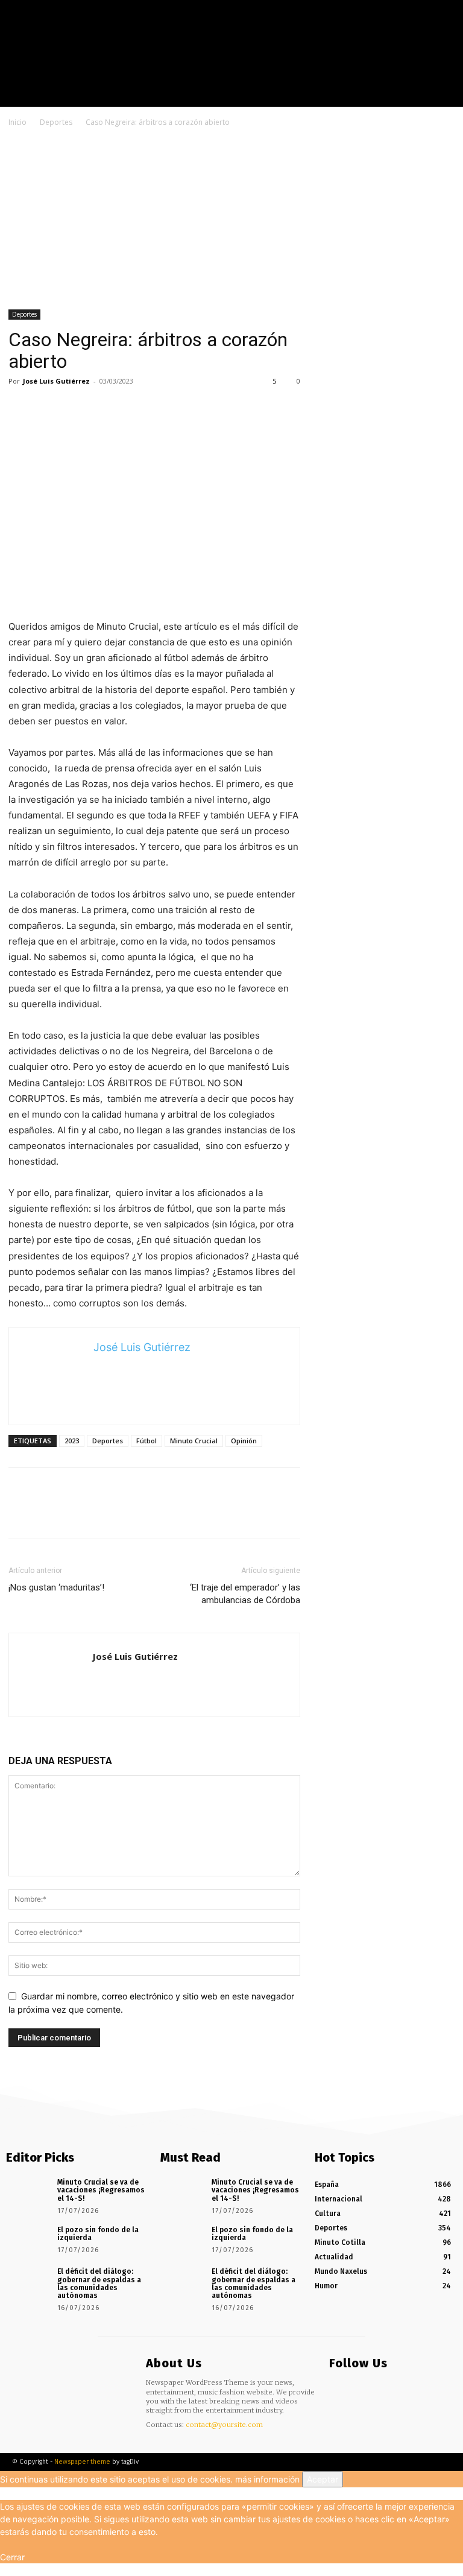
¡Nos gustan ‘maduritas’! (56, 1587)
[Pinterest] (76, 408)
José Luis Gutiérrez (56, 381)
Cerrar (12, 2557)
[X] (444, 97)
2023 (72, 1441)
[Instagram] (426, 97)
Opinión (244, 1441)
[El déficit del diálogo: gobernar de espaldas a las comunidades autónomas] (27, 2282)
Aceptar (323, 2479)
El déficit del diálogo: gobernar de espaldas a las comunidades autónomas (99, 2283)
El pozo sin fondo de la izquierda (98, 2234)
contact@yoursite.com (224, 2425)
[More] (132, 408)
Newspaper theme (82, 2462)
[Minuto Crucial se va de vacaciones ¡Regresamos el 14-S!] (27, 2192)
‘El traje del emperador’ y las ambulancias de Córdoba (245, 1594)
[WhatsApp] (104, 408)
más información (267, 2479)
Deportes (56, 122)
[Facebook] (408, 97)
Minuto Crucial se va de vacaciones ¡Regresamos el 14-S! (101, 2190)
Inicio (17, 122)
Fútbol (146, 1441)
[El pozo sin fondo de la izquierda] (27, 2240)
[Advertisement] (231, 220)
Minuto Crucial (194, 1441)
